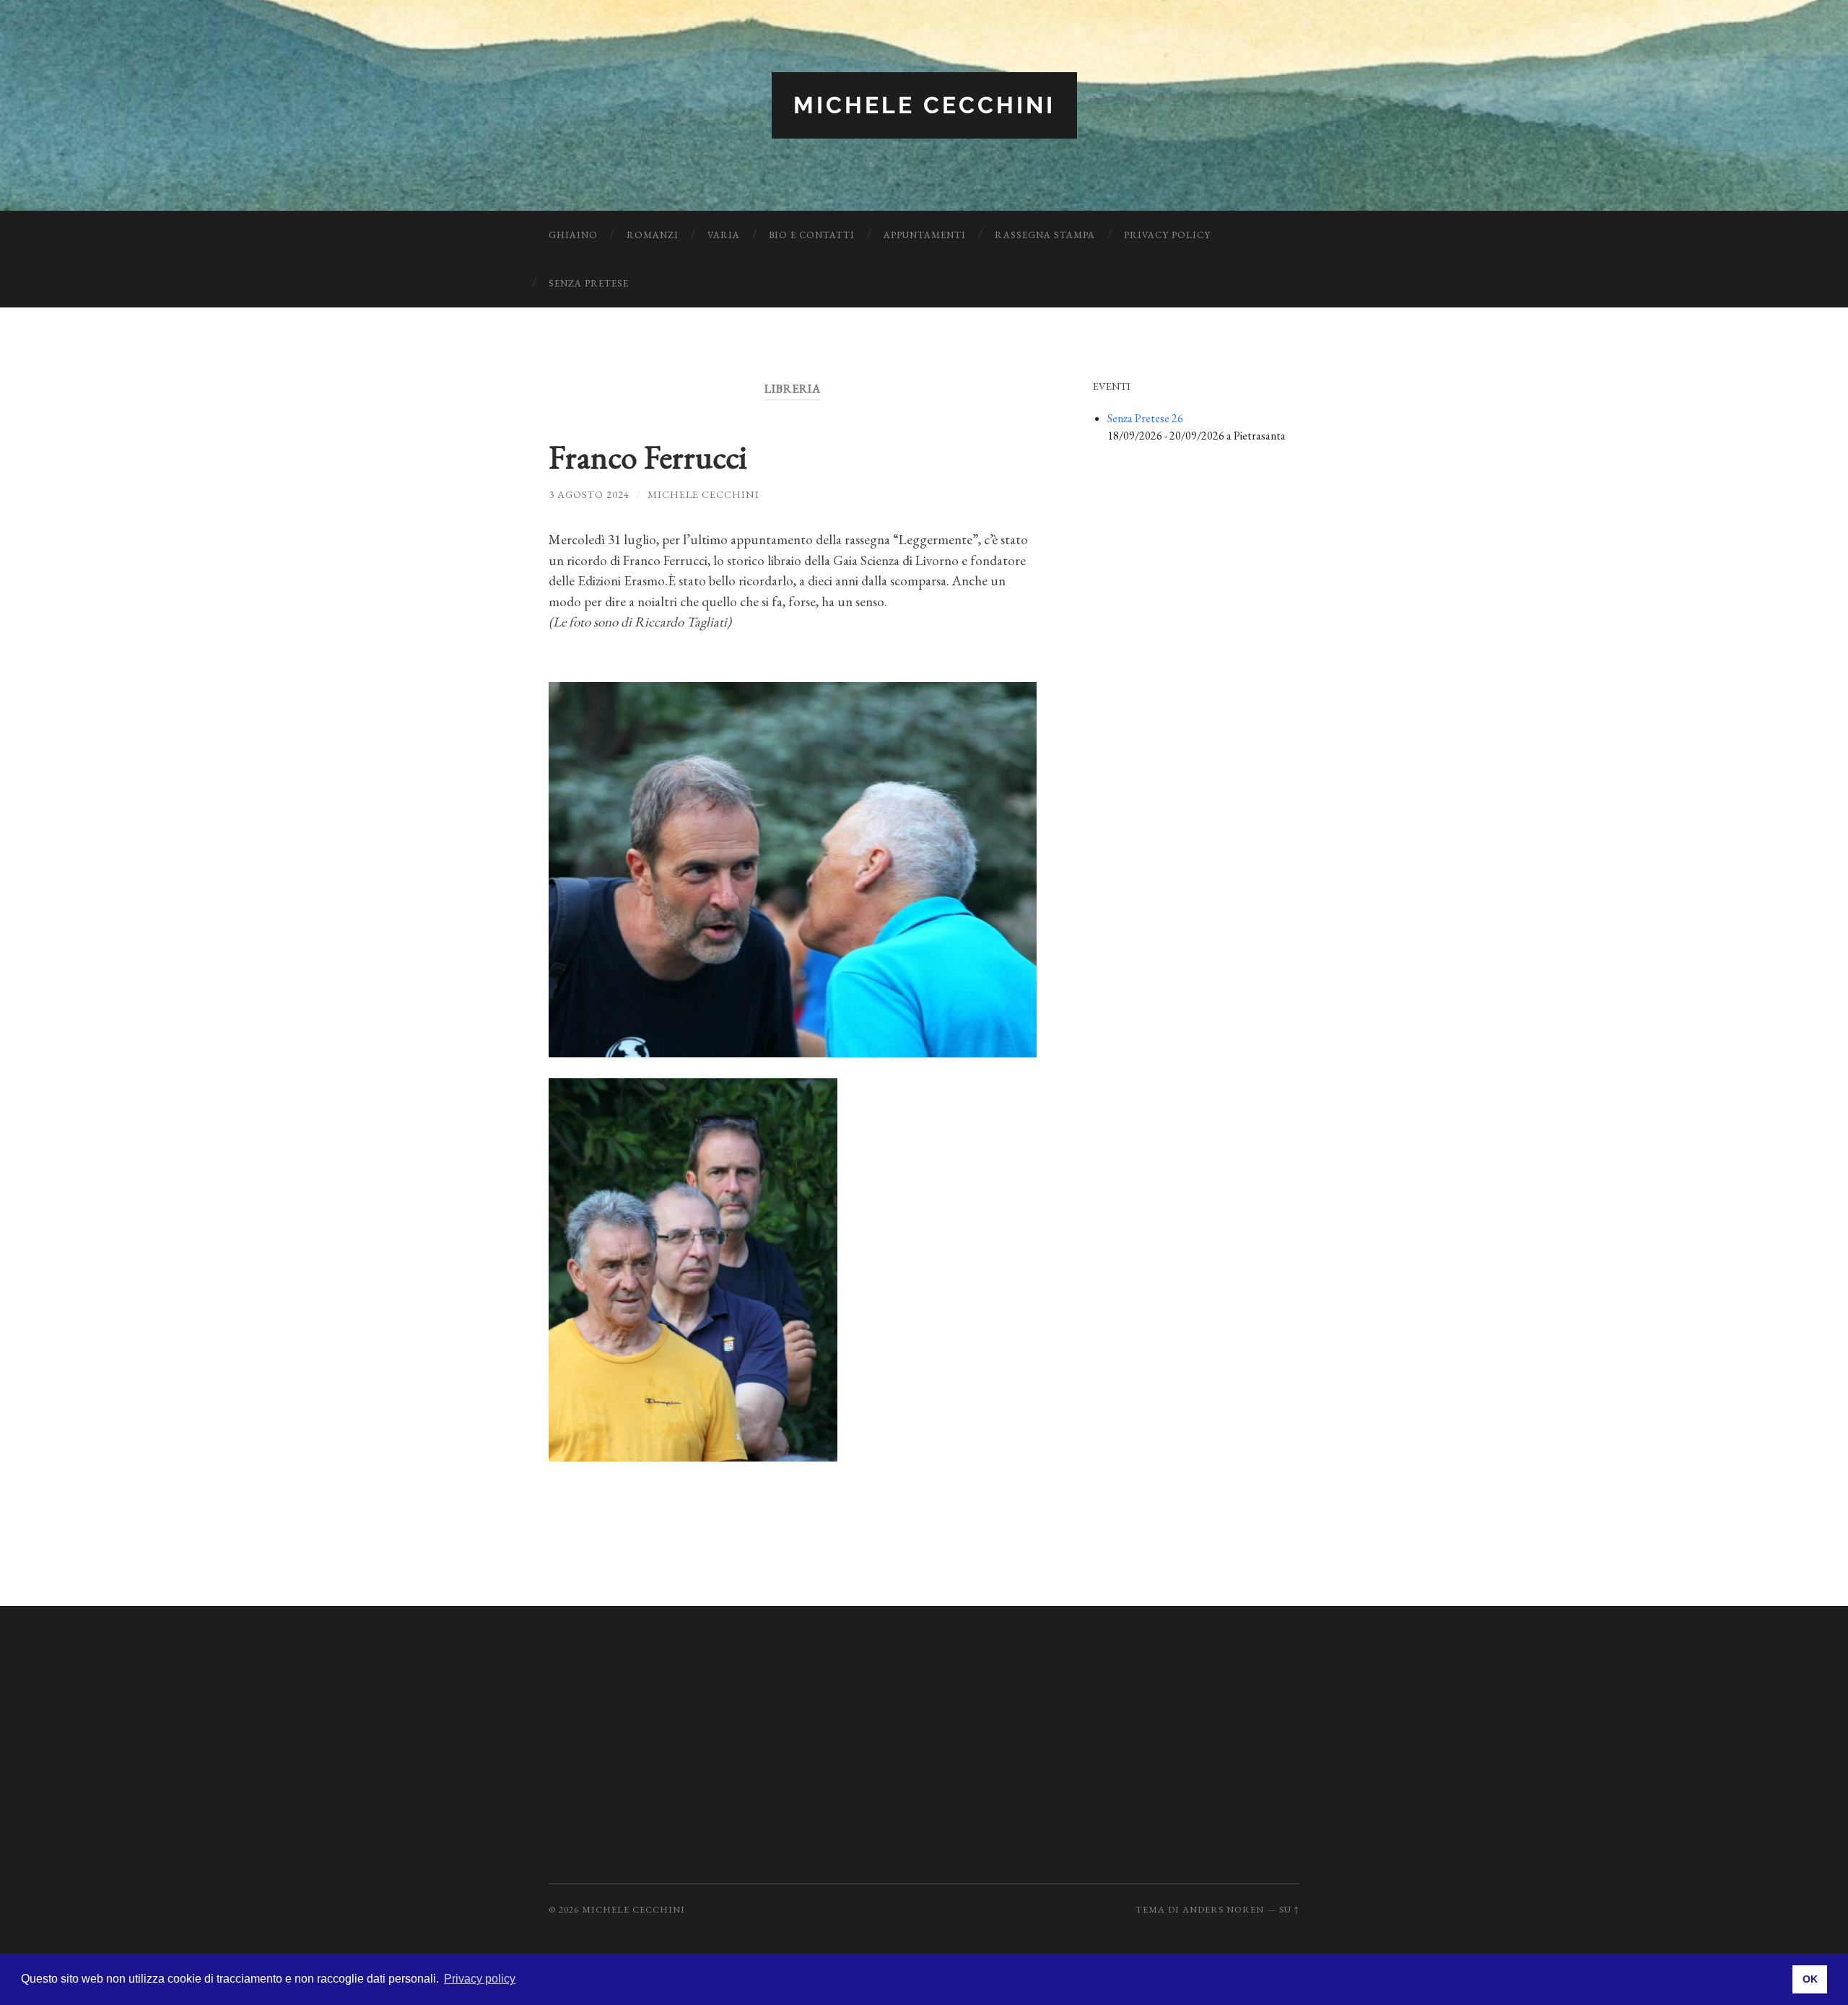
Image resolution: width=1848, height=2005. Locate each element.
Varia (724, 235)
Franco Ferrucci (648, 457)
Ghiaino (573, 235)
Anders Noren (1223, 1909)
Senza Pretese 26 (1145, 418)
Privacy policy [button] (480, 1979)
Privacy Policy (1167, 235)
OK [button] (1810, 1979)
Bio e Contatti (812, 235)
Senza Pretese (589, 283)
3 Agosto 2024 (589, 494)
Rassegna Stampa (1045, 235)
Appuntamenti (925, 235)
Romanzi (653, 235)
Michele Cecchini (924, 105)
